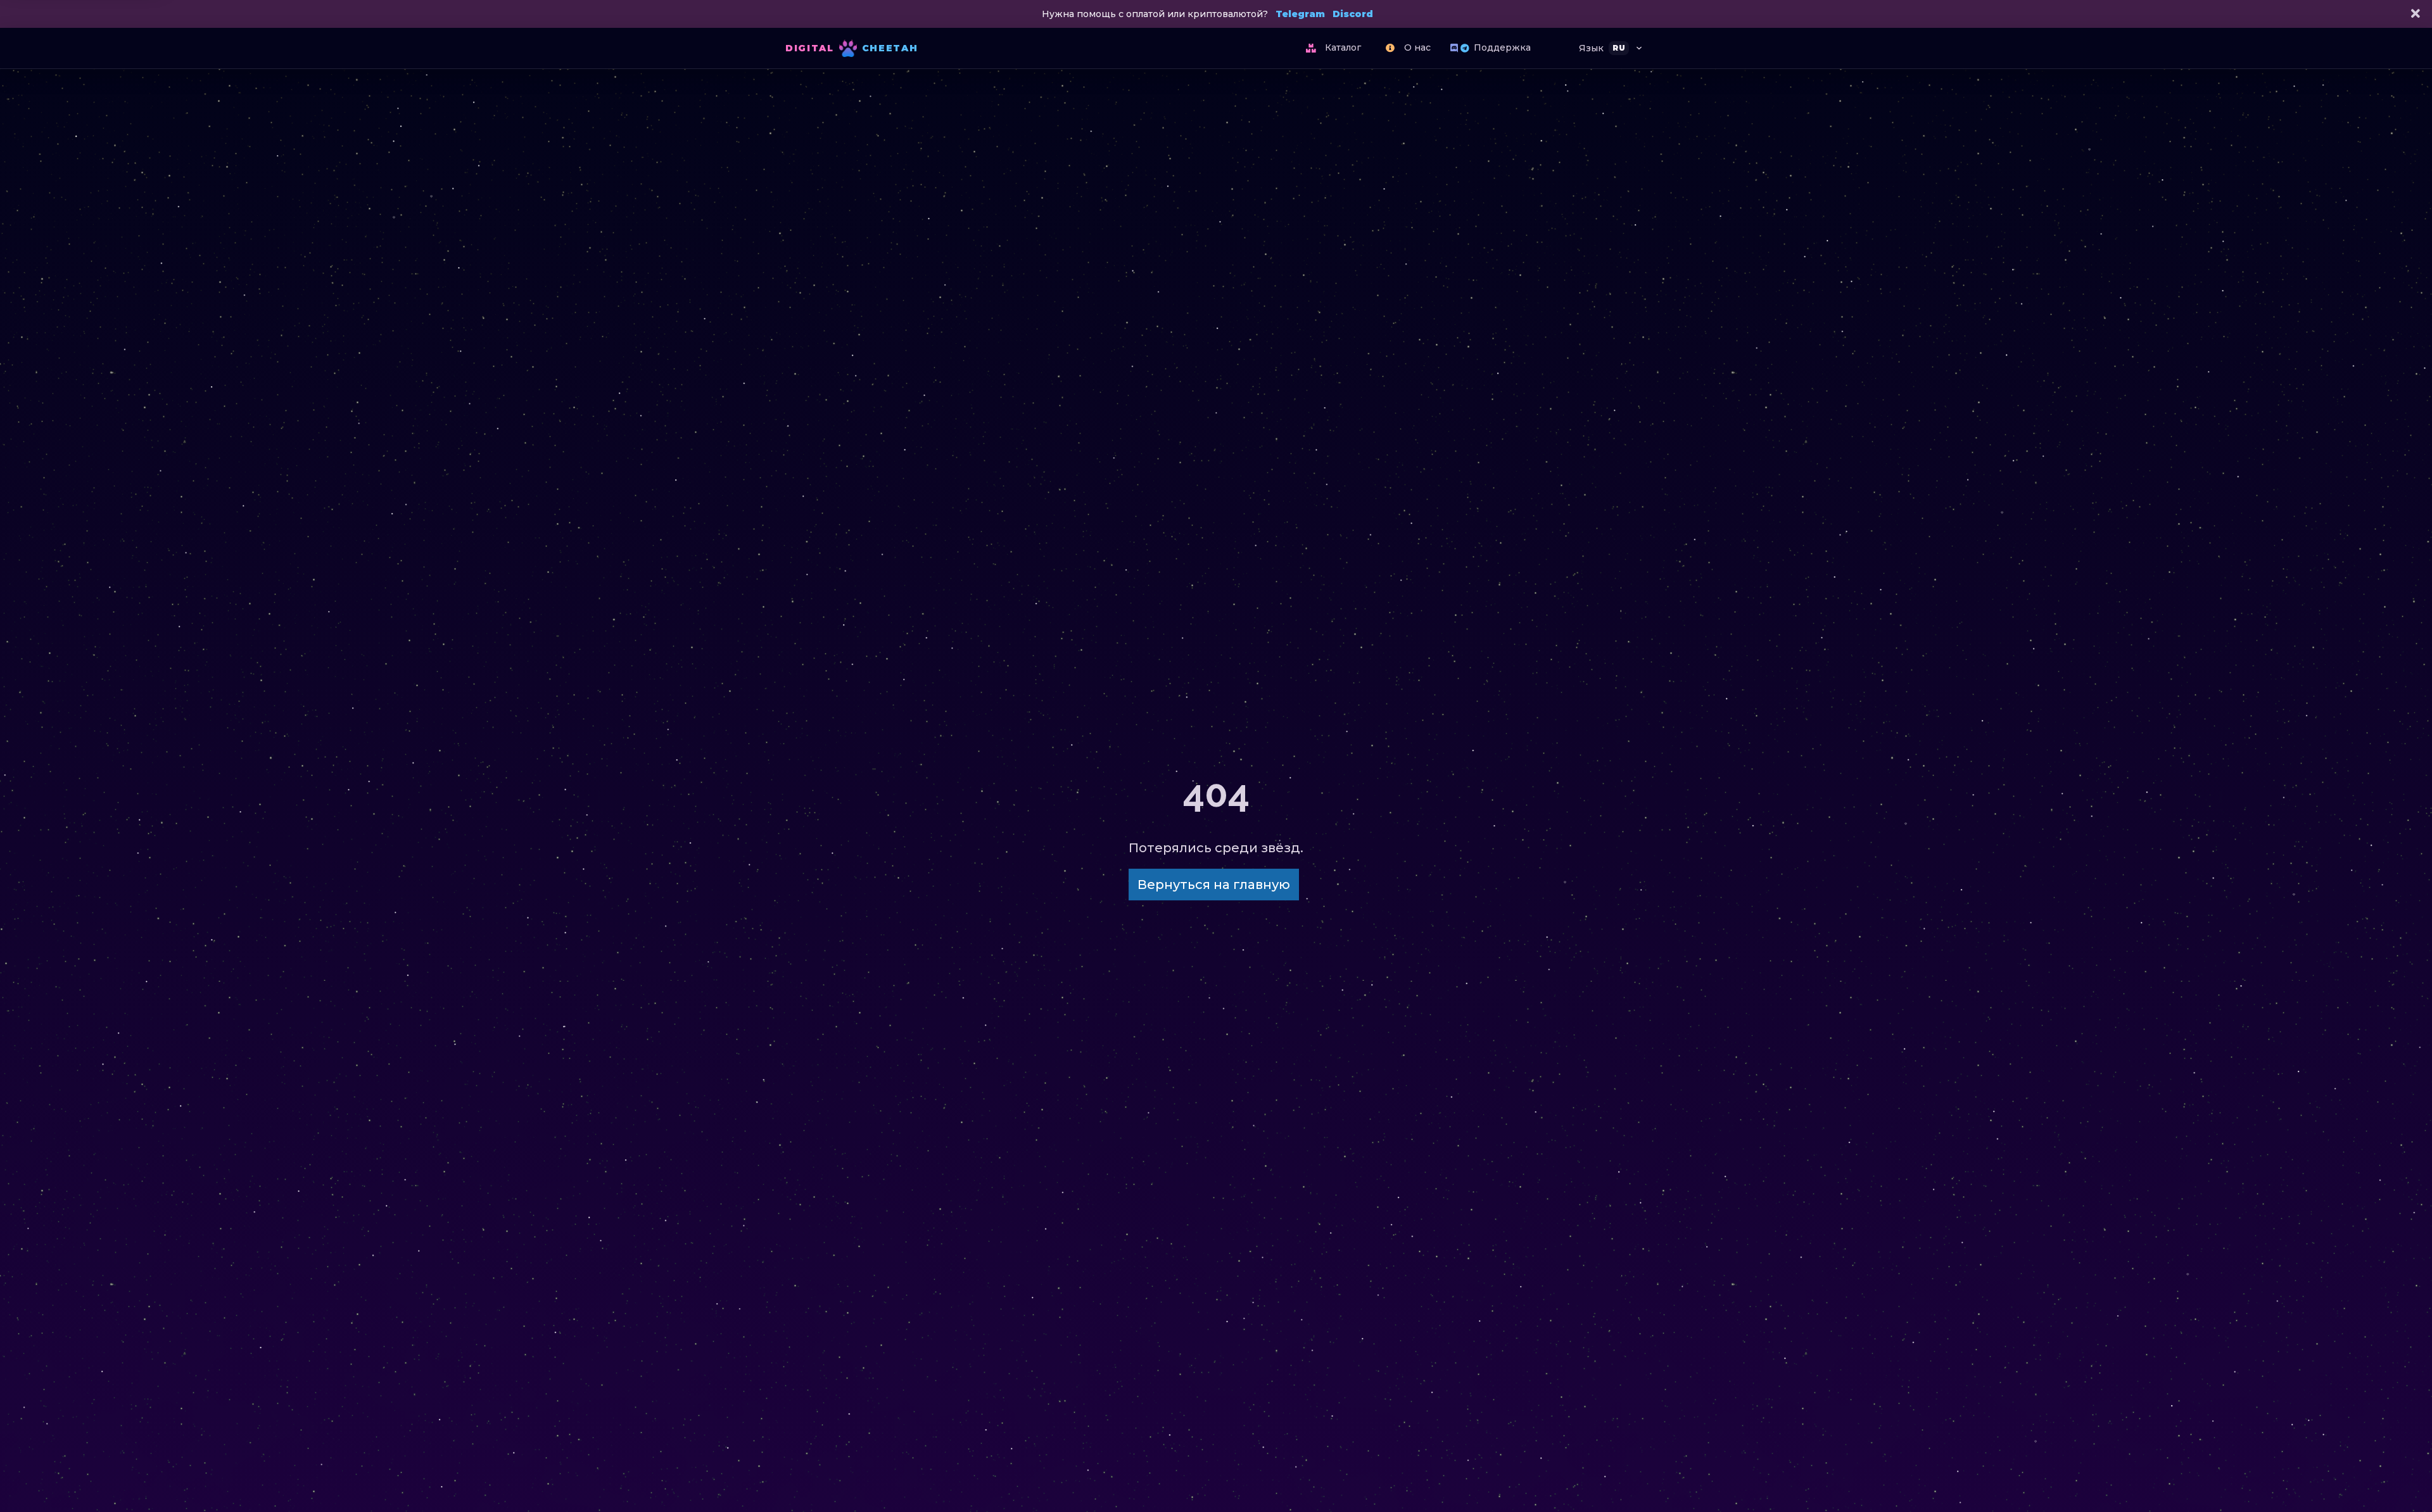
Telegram (1300, 14)
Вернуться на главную (1214, 885)
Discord (1353, 14)
